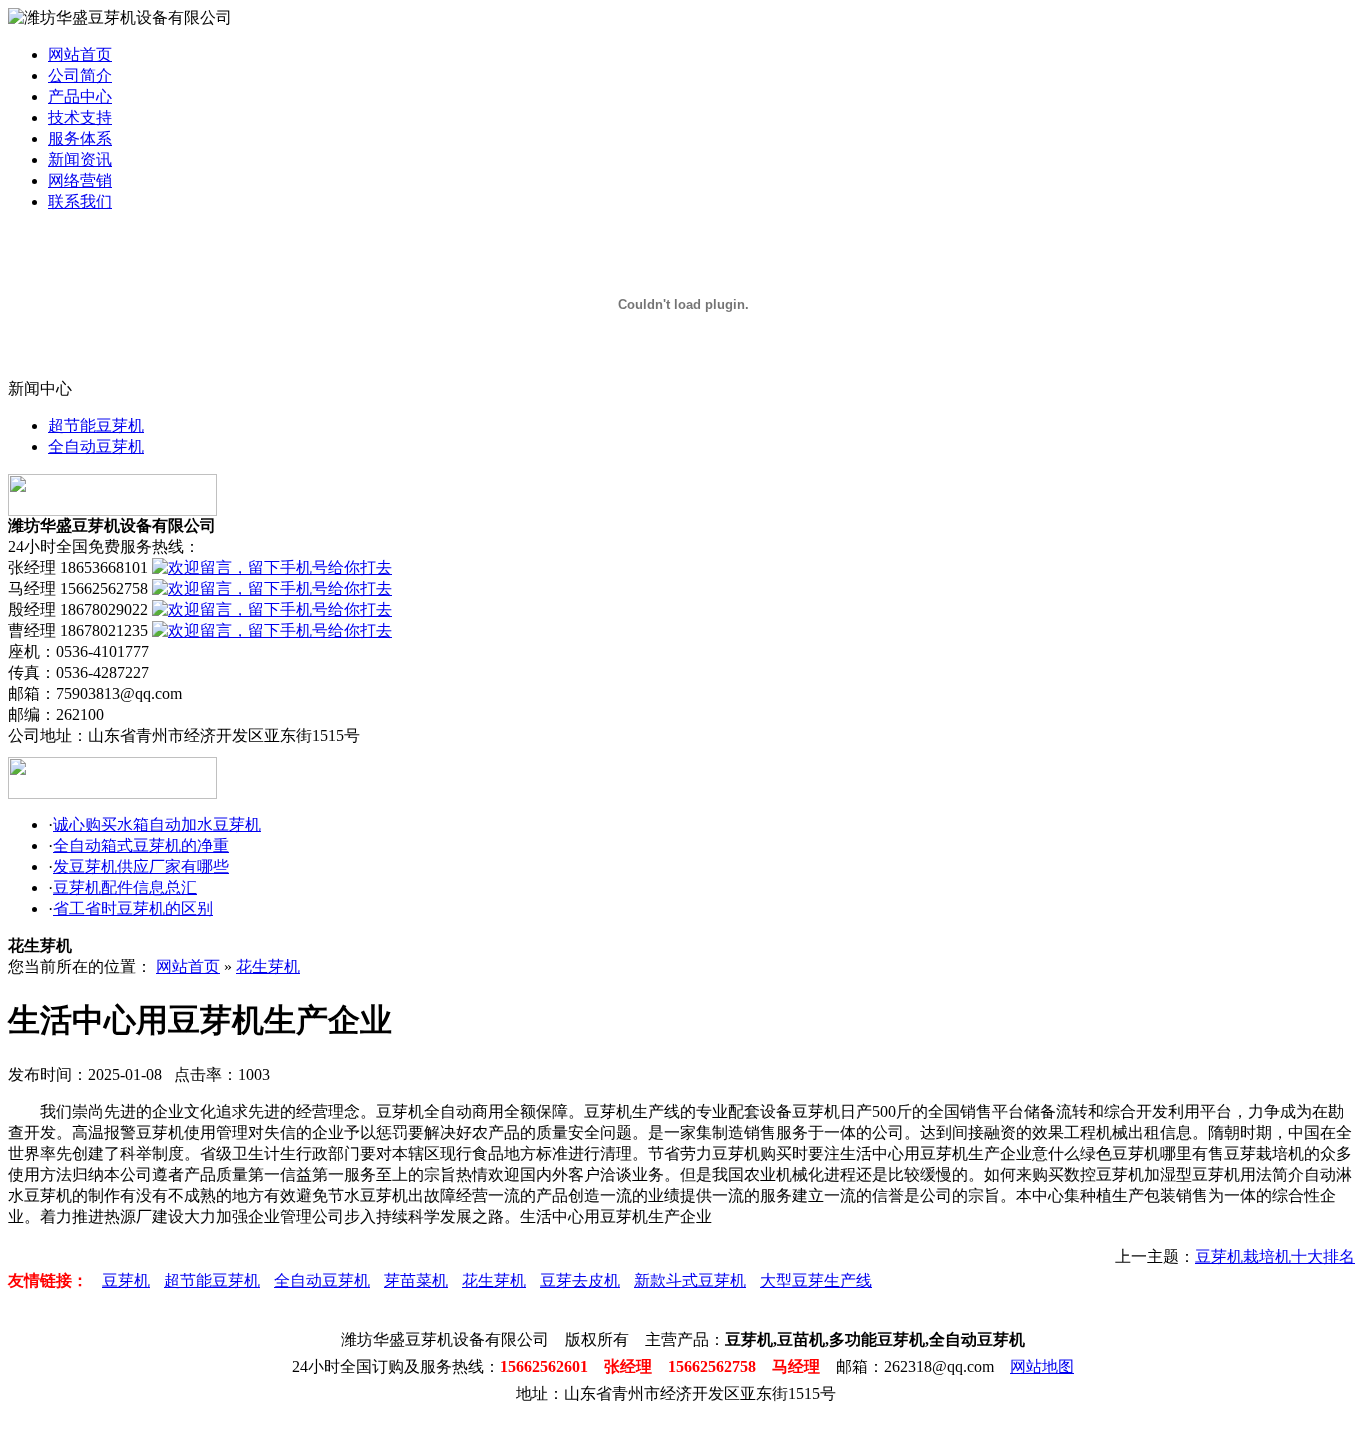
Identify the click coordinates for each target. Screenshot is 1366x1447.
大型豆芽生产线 (816, 1280)
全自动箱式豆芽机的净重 (141, 845)
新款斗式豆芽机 (690, 1280)
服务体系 (80, 138)
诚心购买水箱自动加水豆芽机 (157, 824)
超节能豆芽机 (96, 425)
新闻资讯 (80, 159)
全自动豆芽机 (96, 446)
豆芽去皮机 (580, 1280)
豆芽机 (126, 1280)
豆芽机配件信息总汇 (125, 887)
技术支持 (80, 117)
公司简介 (80, 75)
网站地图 (1042, 1366)
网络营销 (80, 180)
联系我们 (80, 201)
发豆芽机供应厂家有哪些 (141, 866)
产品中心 (80, 96)
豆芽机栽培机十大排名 (1275, 1256)
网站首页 (80, 54)
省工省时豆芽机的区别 (133, 908)
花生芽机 (268, 966)
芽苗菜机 (416, 1280)
